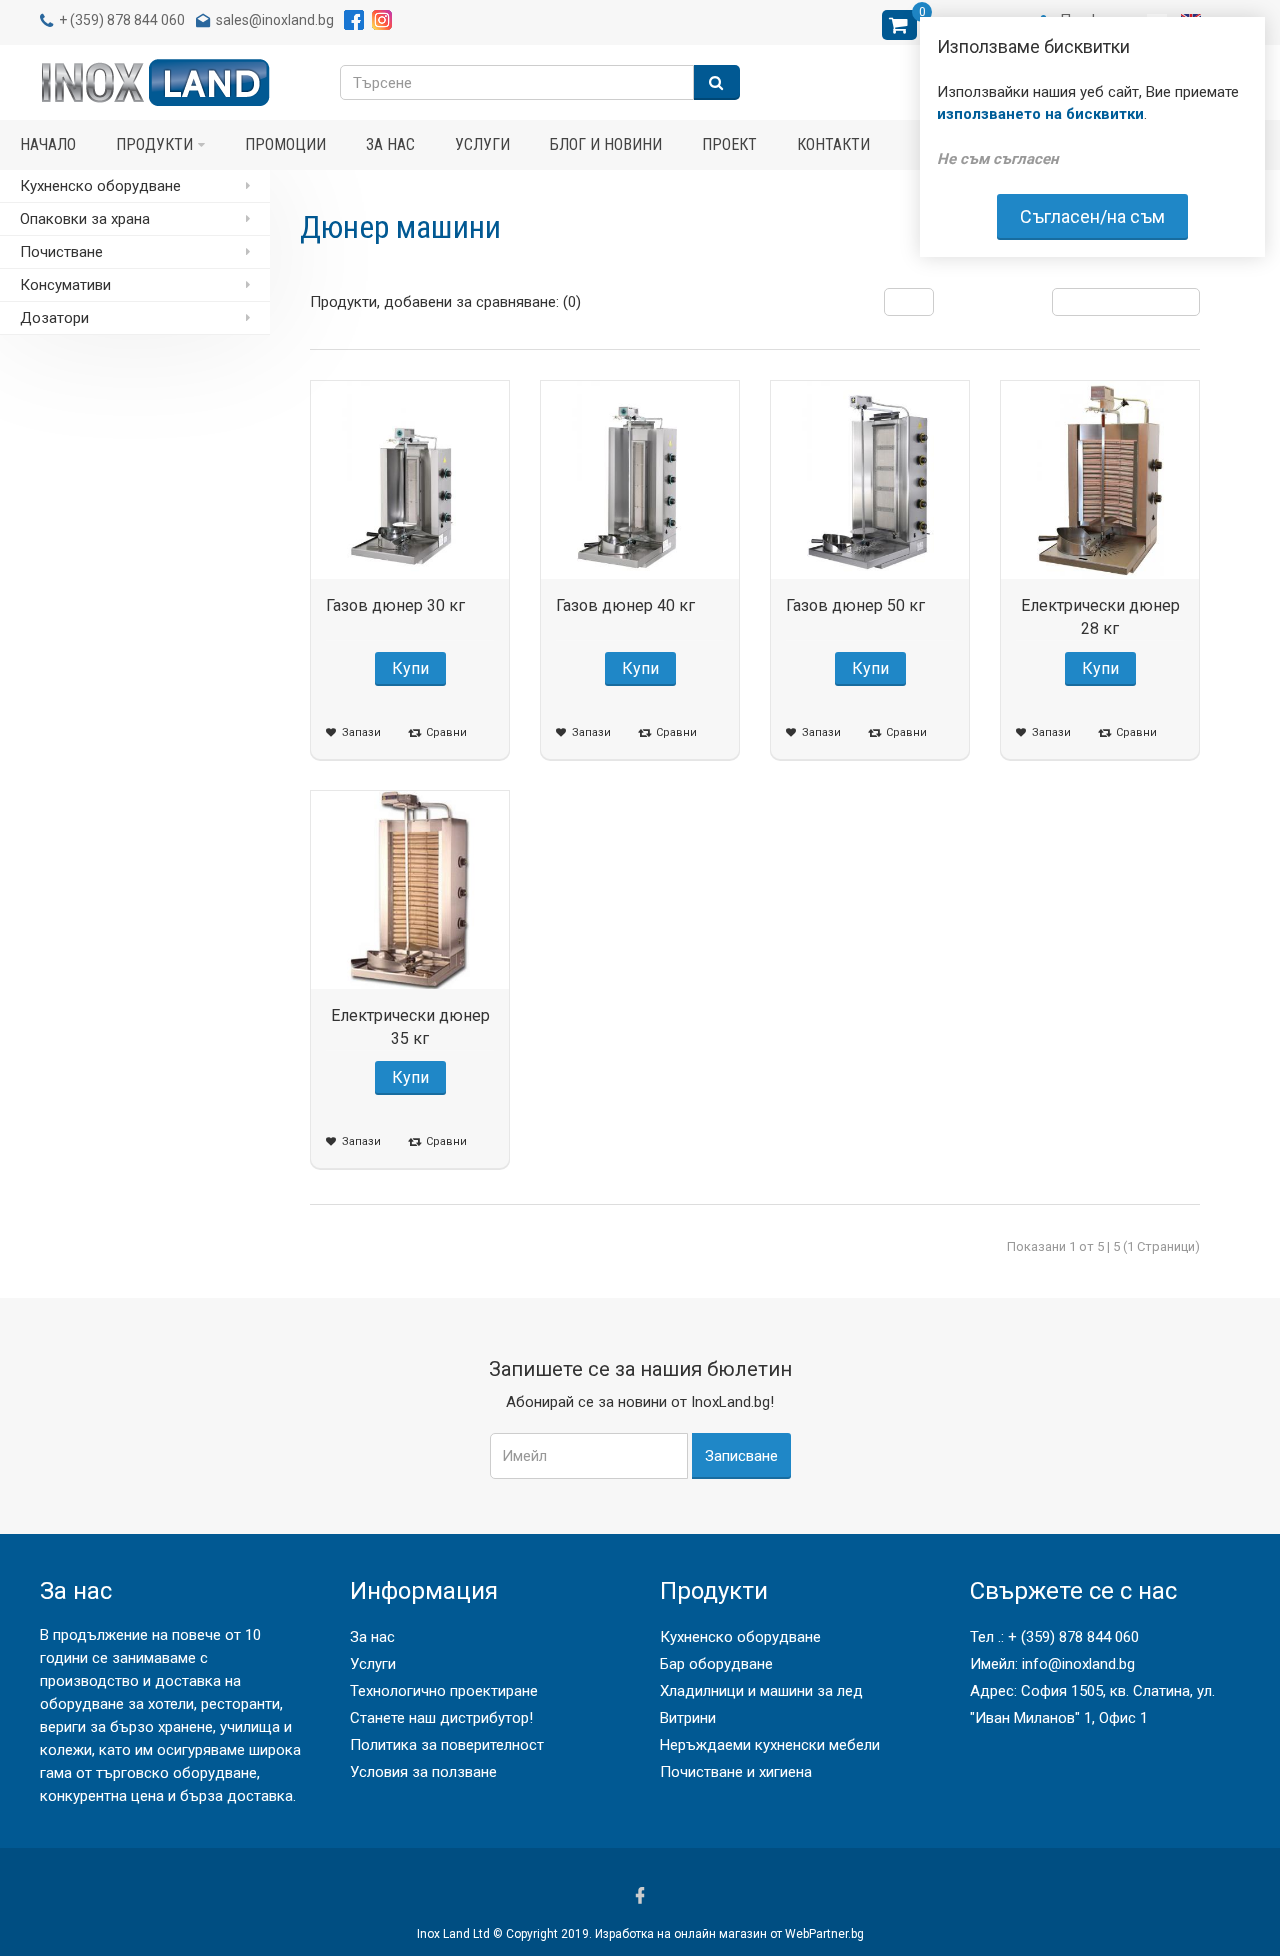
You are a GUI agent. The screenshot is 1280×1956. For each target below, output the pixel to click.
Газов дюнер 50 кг (855, 605)
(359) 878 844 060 (127, 20)
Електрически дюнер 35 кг (410, 1027)
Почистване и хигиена (736, 1772)
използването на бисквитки (1040, 114)
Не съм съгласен (997, 159)
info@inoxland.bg (1078, 1664)
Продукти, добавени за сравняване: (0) (445, 302)
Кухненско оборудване (740, 1637)
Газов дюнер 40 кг (625, 605)
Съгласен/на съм (1092, 216)
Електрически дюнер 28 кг (1100, 617)
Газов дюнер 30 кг (395, 605)
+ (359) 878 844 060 (1073, 1637)
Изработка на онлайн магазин (681, 1934)
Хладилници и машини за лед (761, 1691)
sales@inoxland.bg (275, 20)
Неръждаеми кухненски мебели (770, 1745)
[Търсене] (717, 82)
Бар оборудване (716, 1664)
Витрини (688, 1718)
